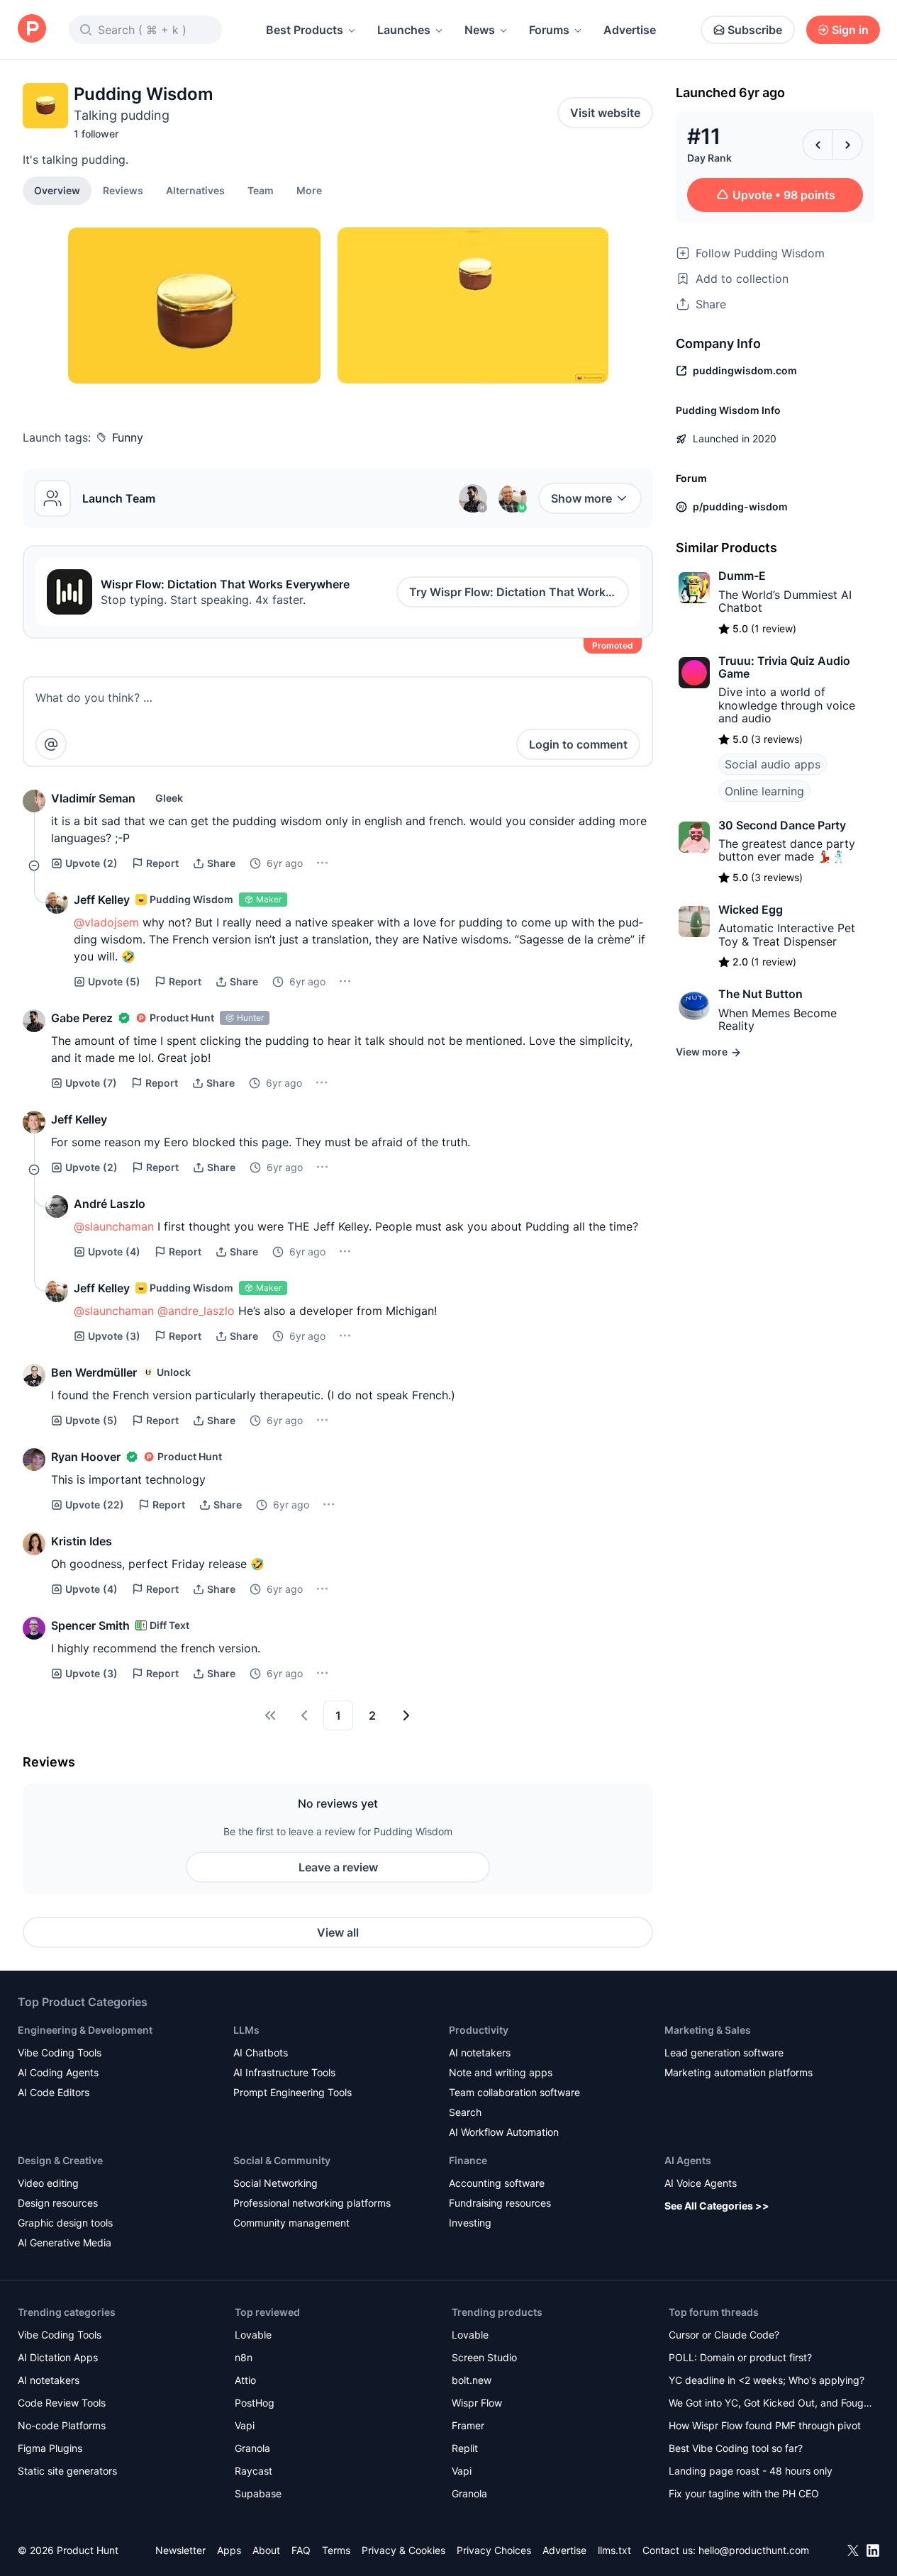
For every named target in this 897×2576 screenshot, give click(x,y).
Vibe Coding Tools (60, 2053)
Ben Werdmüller (94, 1372)
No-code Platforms (62, 2425)
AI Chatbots (261, 2053)
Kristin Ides (82, 1541)
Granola (252, 2448)
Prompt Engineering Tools (292, 2092)
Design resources (58, 2203)
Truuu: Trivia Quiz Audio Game (784, 667)
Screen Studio (484, 2357)
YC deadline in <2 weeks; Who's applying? (767, 2380)
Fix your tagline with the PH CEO (744, 2493)
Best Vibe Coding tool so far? (736, 2448)
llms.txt (614, 2550)
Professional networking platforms (312, 2203)
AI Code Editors (54, 2092)
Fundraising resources (500, 2203)
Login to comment (578, 744)
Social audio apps (773, 764)
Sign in (850, 30)
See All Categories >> (717, 2206)
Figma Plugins (50, 2448)
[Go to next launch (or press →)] (847, 145)
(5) (114, 981)
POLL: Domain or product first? (740, 2357)
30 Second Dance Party (782, 825)
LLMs (246, 2030)
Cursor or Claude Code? (724, 2335)
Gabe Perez (82, 1018)
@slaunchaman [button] (114, 1226)
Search (465, 2112)
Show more (581, 498)
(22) (95, 1505)
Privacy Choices (494, 2550)
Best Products (305, 30)
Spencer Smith (90, 1625)
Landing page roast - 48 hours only (751, 2471)
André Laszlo (110, 1204)
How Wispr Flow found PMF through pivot (765, 2425)
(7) (91, 1083)
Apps (229, 2550)
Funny (128, 437)
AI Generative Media (65, 2242)
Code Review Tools (62, 2403)
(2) (91, 863)
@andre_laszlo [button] (196, 1311)
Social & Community (282, 2160)
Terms (336, 2550)
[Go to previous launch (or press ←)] (818, 145)
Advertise (630, 30)
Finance (468, 2160)
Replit (465, 2448)
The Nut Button (760, 994)
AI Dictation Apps (58, 2357)
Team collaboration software (514, 2092)
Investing (470, 2223)
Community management (291, 2223)
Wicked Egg (751, 909)
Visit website (605, 113)
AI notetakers (480, 2053)
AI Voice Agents (701, 2183)
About (266, 2550)
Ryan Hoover (86, 1457)
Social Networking (275, 2183)
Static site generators (67, 2471)
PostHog (255, 2403)
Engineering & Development (85, 2030)
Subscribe (755, 30)
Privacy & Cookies (403, 2550)
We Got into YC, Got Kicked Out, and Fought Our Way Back (771, 2404)
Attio (245, 2380)
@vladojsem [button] (106, 922)
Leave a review (338, 1867)
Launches (404, 30)
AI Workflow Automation (504, 2132)
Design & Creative (60, 2160)
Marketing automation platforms (739, 2072)
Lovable (253, 2335)
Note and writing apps (501, 2072)
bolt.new (472, 2380)
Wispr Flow (477, 2403)
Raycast (253, 2471)
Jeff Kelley (102, 900)
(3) (114, 1336)
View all (338, 1932)
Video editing (48, 2183)
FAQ (301, 2550)
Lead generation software (724, 2053)
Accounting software (497, 2183)
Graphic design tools (65, 2223)
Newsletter (180, 2550)
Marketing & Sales (708, 2030)
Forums (549, 30)
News (480, 30)
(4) (114, 1251)
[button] (309, 190)
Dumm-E (742, 576)
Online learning (764, 791)
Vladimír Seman (93, 798)
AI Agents (688, 2160)
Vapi (245, 2425)
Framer (468, 2425)
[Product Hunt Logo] (32, 29)
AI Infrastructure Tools (284, 2072)
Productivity (479, 2030)
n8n (244, 2357)
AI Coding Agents (58, 2072)
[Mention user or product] (51, 744)
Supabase (258, 2493)
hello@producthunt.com (754, 2550)
